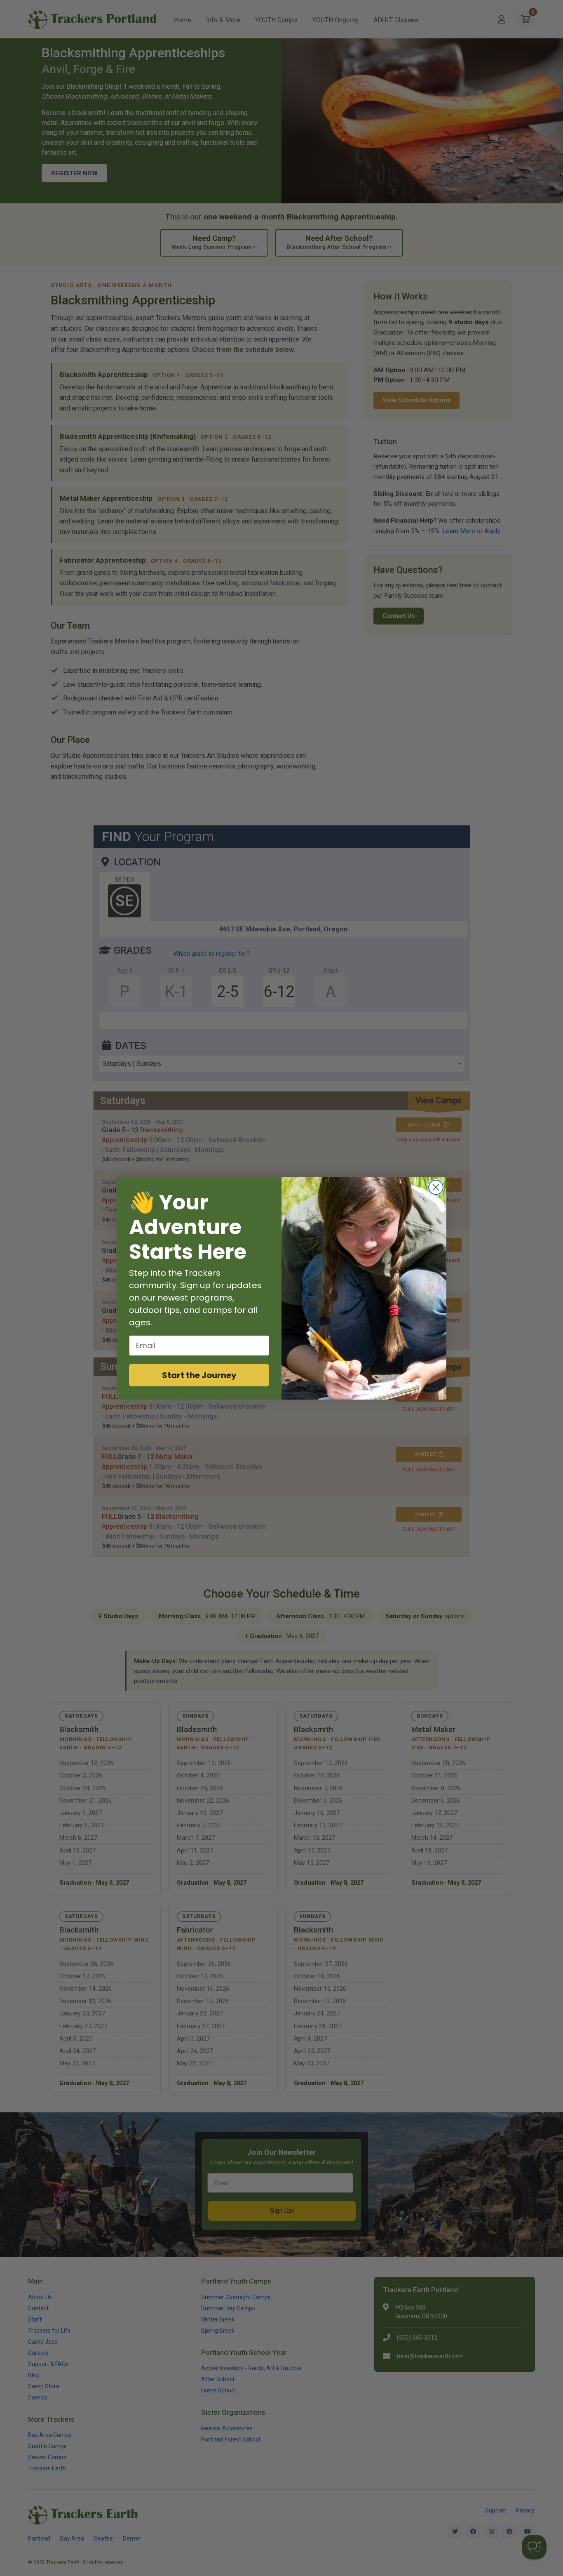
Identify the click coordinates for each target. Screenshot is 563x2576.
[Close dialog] (436, 1187)
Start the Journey (199, 1375)
